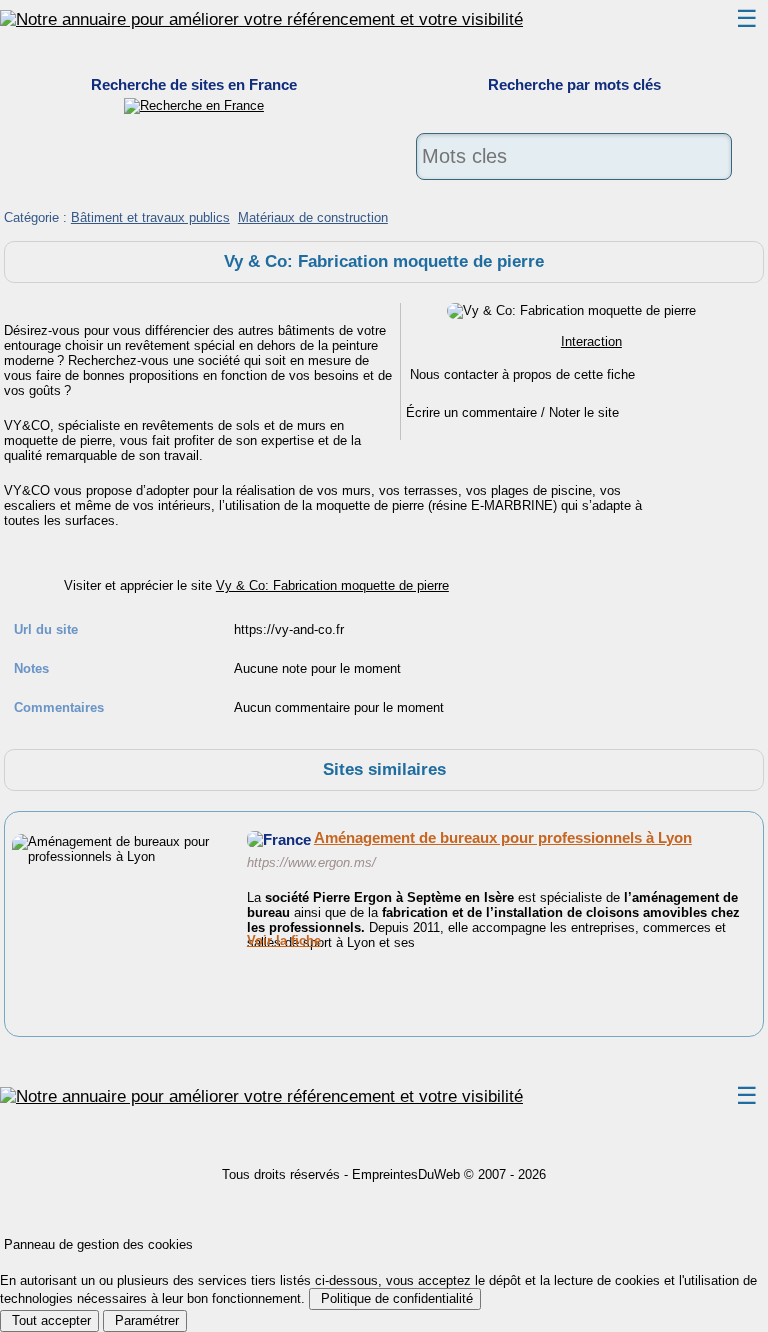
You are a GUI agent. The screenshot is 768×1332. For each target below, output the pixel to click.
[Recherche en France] (194, 105)
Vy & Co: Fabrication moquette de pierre (332, 585)
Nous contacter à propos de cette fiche (522, 374)
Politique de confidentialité (395, 1298)
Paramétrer (145, 1320)
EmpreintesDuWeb (406, 1174)
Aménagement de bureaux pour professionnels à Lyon (503, 837)
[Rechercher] (574, 192)
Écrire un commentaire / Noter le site (512, 412)
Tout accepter (49, 1320)
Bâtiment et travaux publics (150, 217)
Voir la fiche (284, 940)
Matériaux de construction (313, 217)
